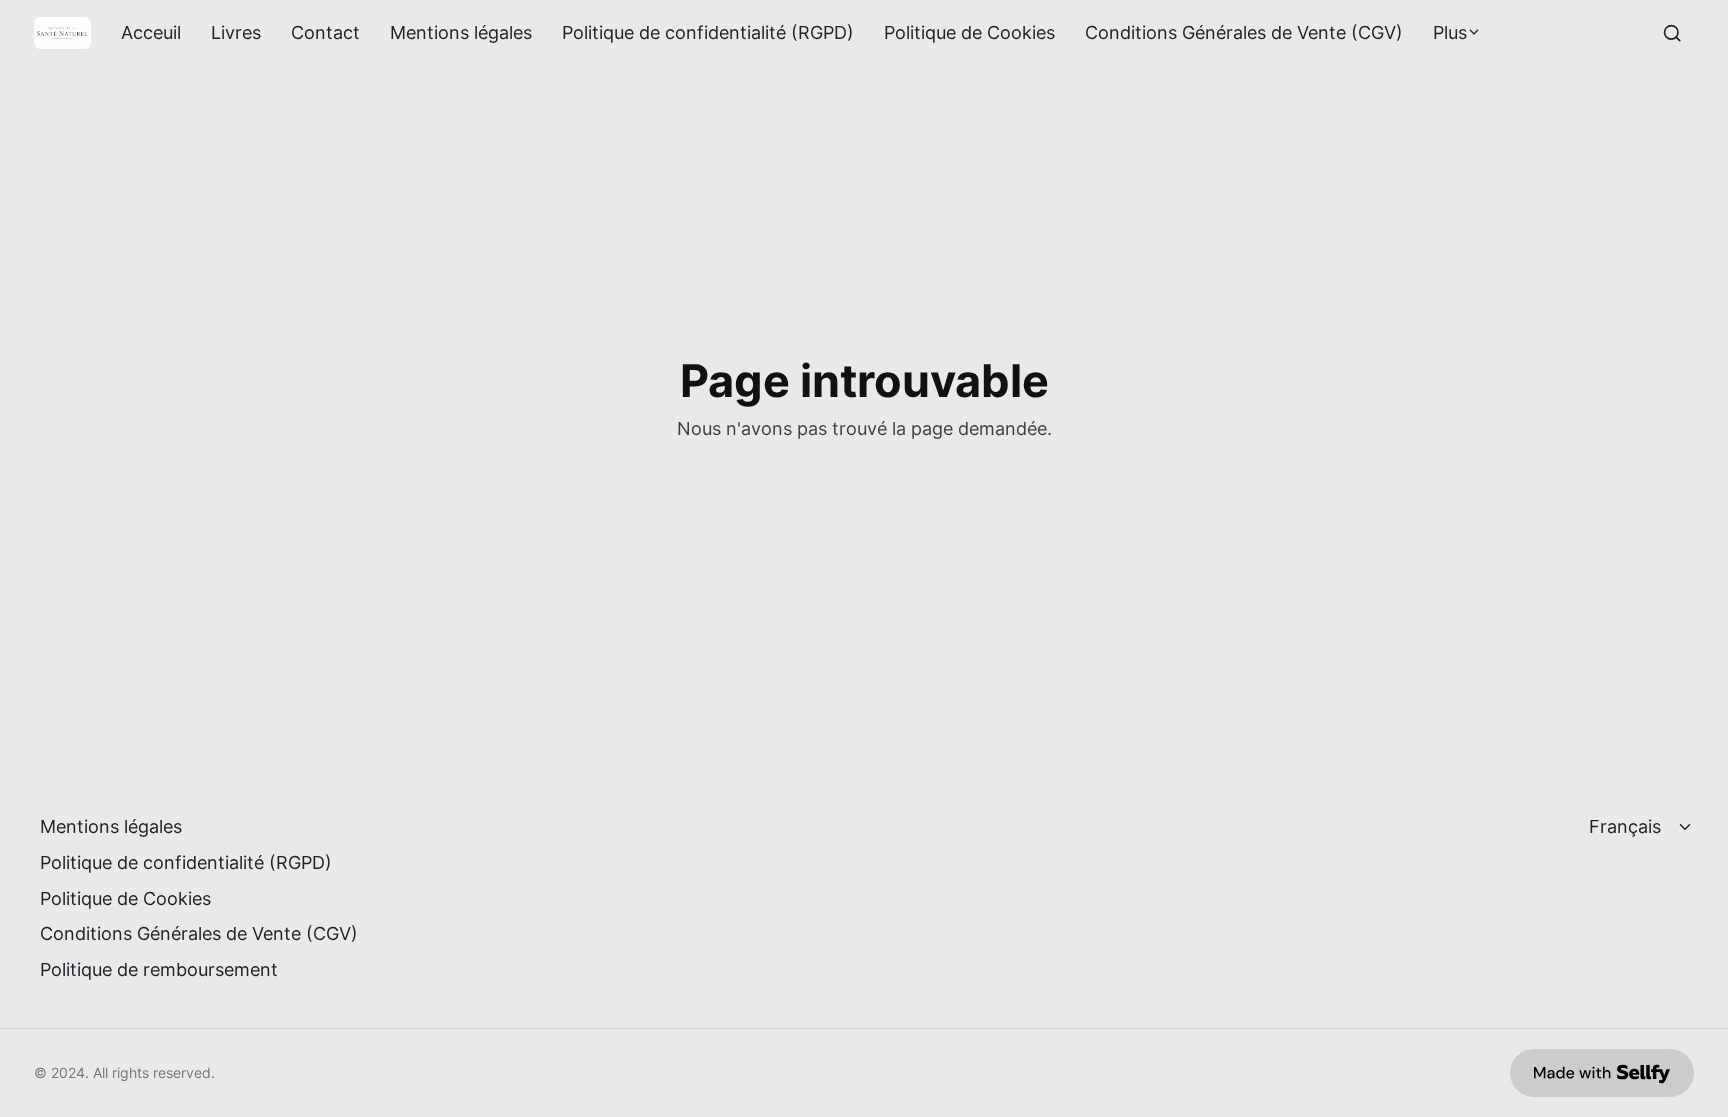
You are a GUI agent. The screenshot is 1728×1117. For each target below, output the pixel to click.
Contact (325, 33)
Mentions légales (461, 33)
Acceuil (151, 33)
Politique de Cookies (969, 33)
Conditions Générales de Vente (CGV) (1244, 33)
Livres (236, 33)
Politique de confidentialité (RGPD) (708, 33)
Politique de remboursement (159, 969)
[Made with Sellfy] (1602, 1073)
